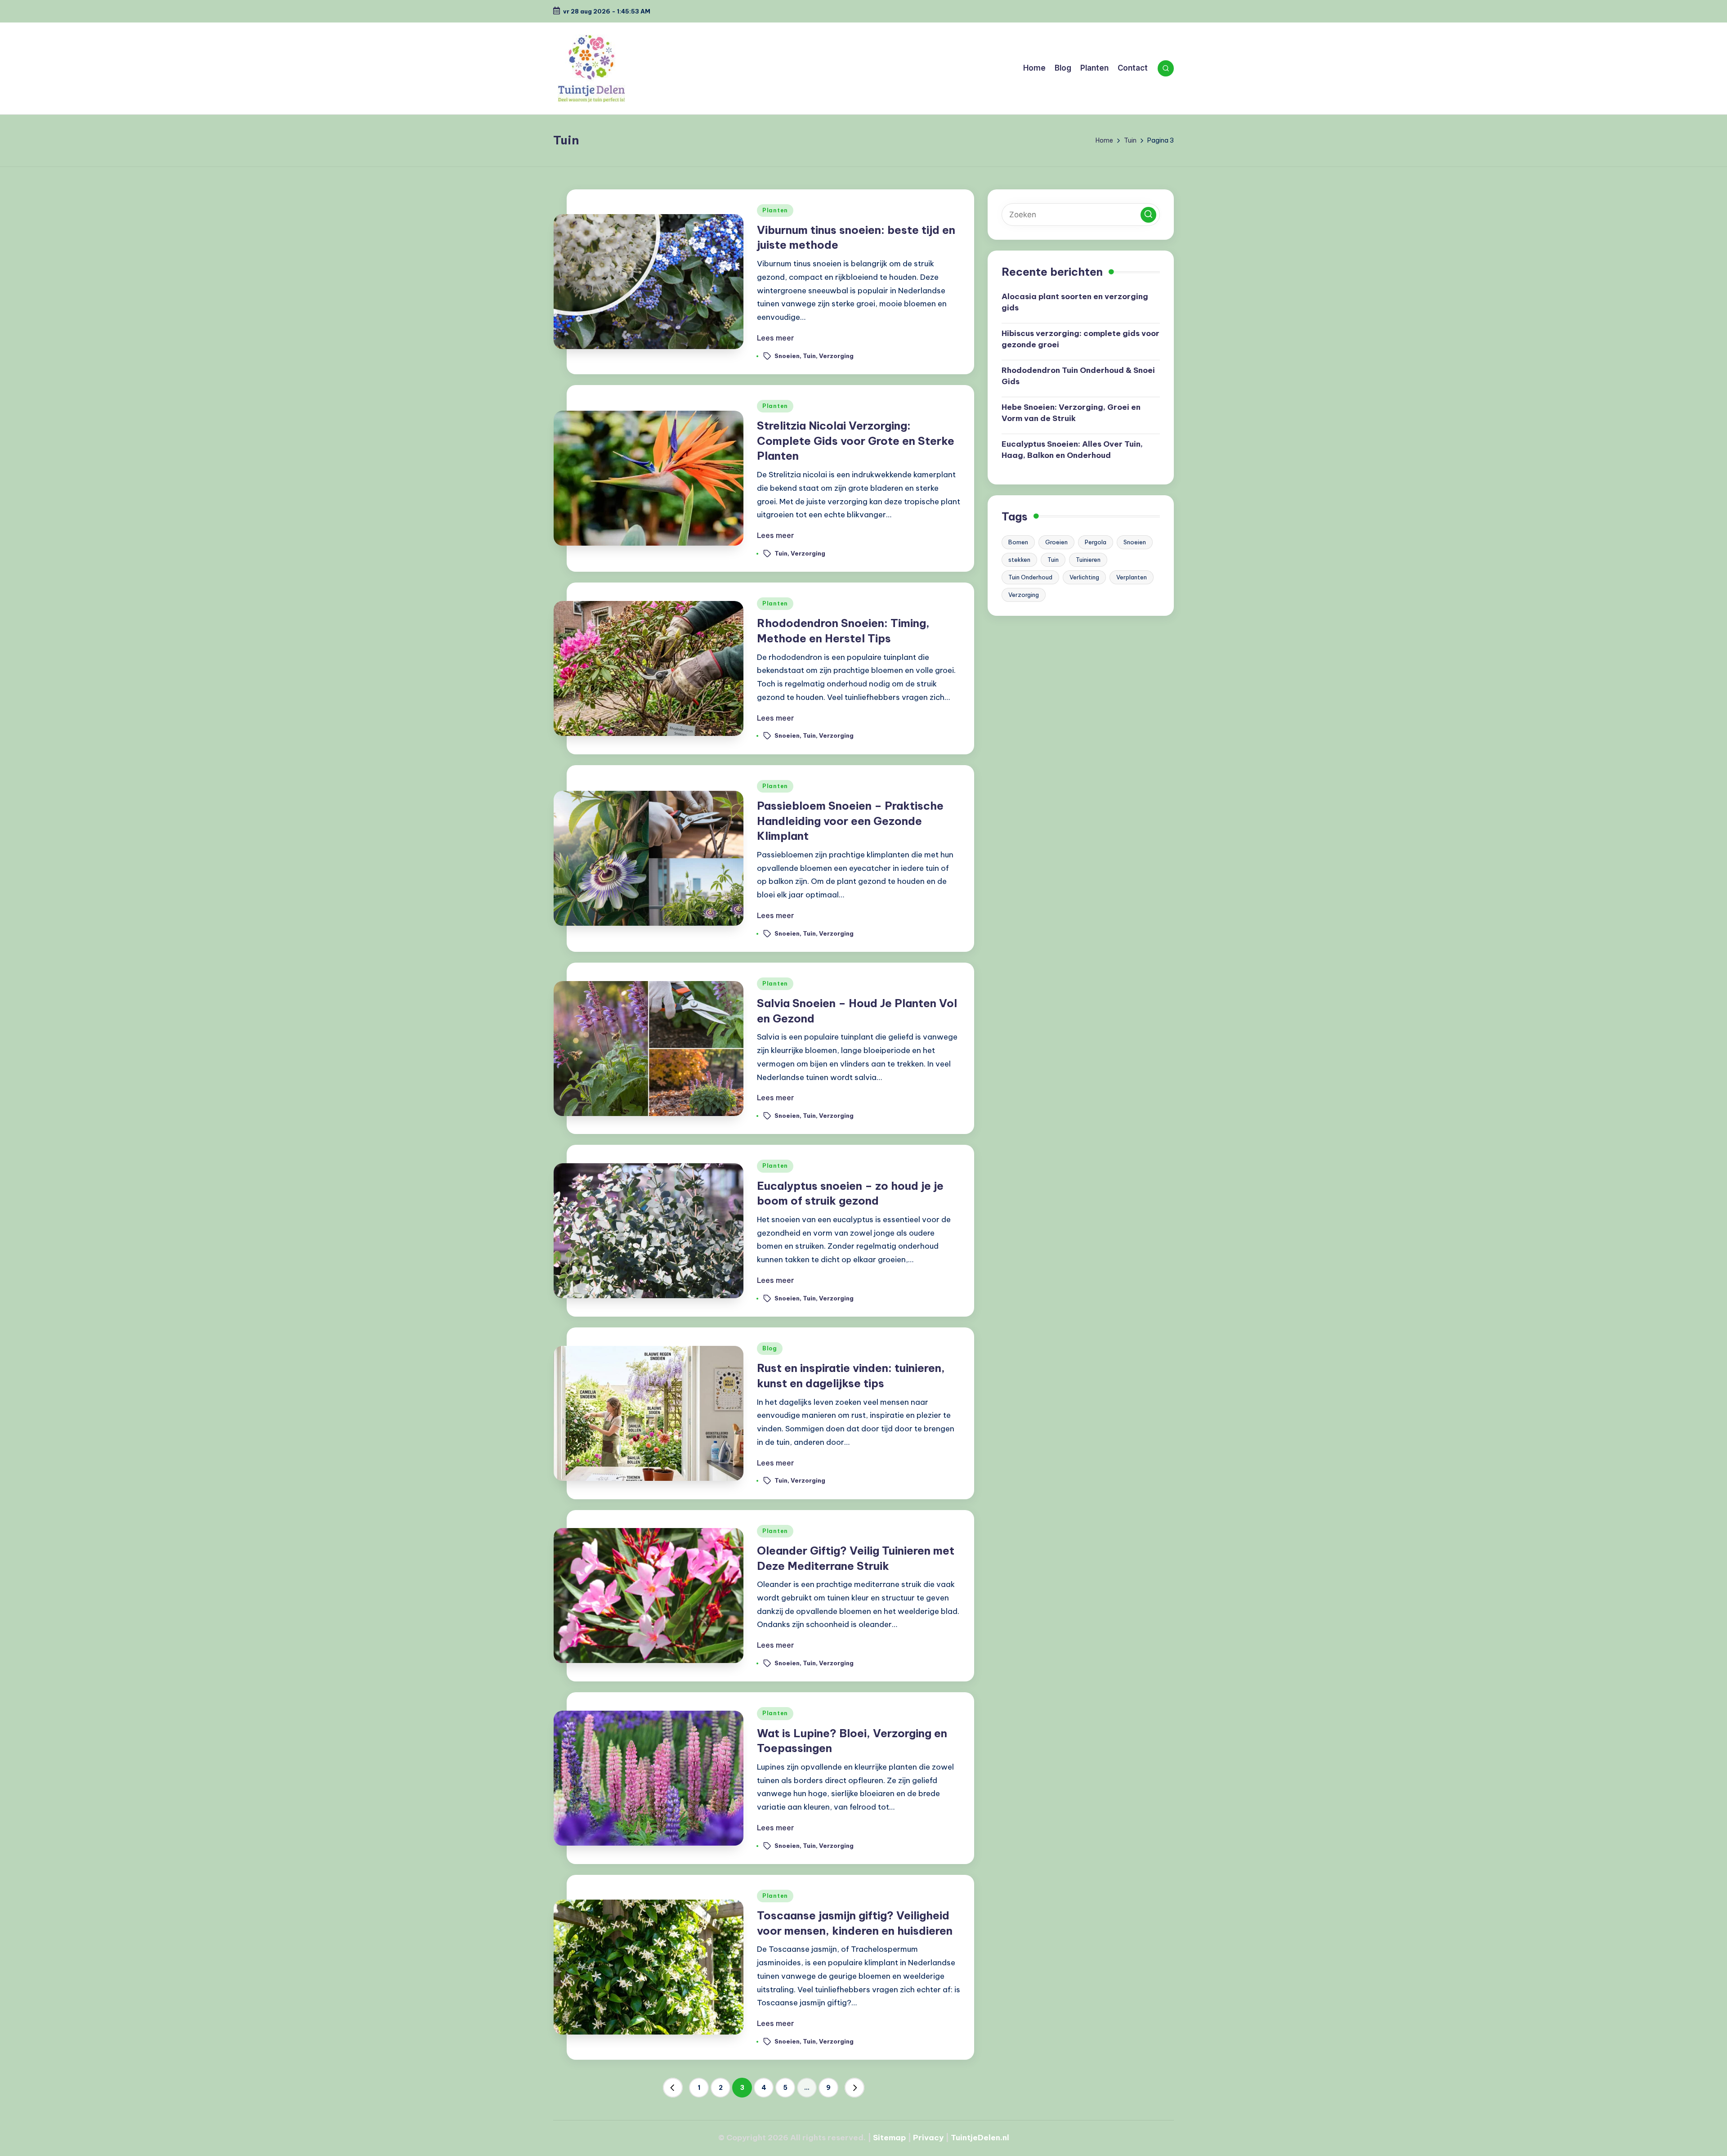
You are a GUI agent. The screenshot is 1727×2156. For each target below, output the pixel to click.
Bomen (1018, 542)
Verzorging (836, 355)
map (897, 2138)
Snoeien (787, 355)
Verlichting (1084, 577)
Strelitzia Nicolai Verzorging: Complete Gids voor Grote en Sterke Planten (856, 441)
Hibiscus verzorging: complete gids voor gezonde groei (1080, 339)
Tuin (809, 355)
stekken (1019, 560)
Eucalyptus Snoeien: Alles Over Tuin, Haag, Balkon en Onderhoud (1072, 449)
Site (881, 2138)
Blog (770, 1348)
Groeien (1056, 542)
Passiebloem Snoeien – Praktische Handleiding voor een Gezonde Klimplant (850, 821)
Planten (775, 210)
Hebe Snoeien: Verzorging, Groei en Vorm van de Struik (1071, 412)
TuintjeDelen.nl (980, 2138)
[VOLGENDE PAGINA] (855, 2088)
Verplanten (1132, 577)
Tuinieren (1088, 560)
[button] (673, 2088)
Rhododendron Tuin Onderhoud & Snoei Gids (1078, 376)
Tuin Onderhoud (1030, 577)
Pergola (1096, 542)
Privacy (928, 2138)
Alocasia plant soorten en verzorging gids (1075, 302)
